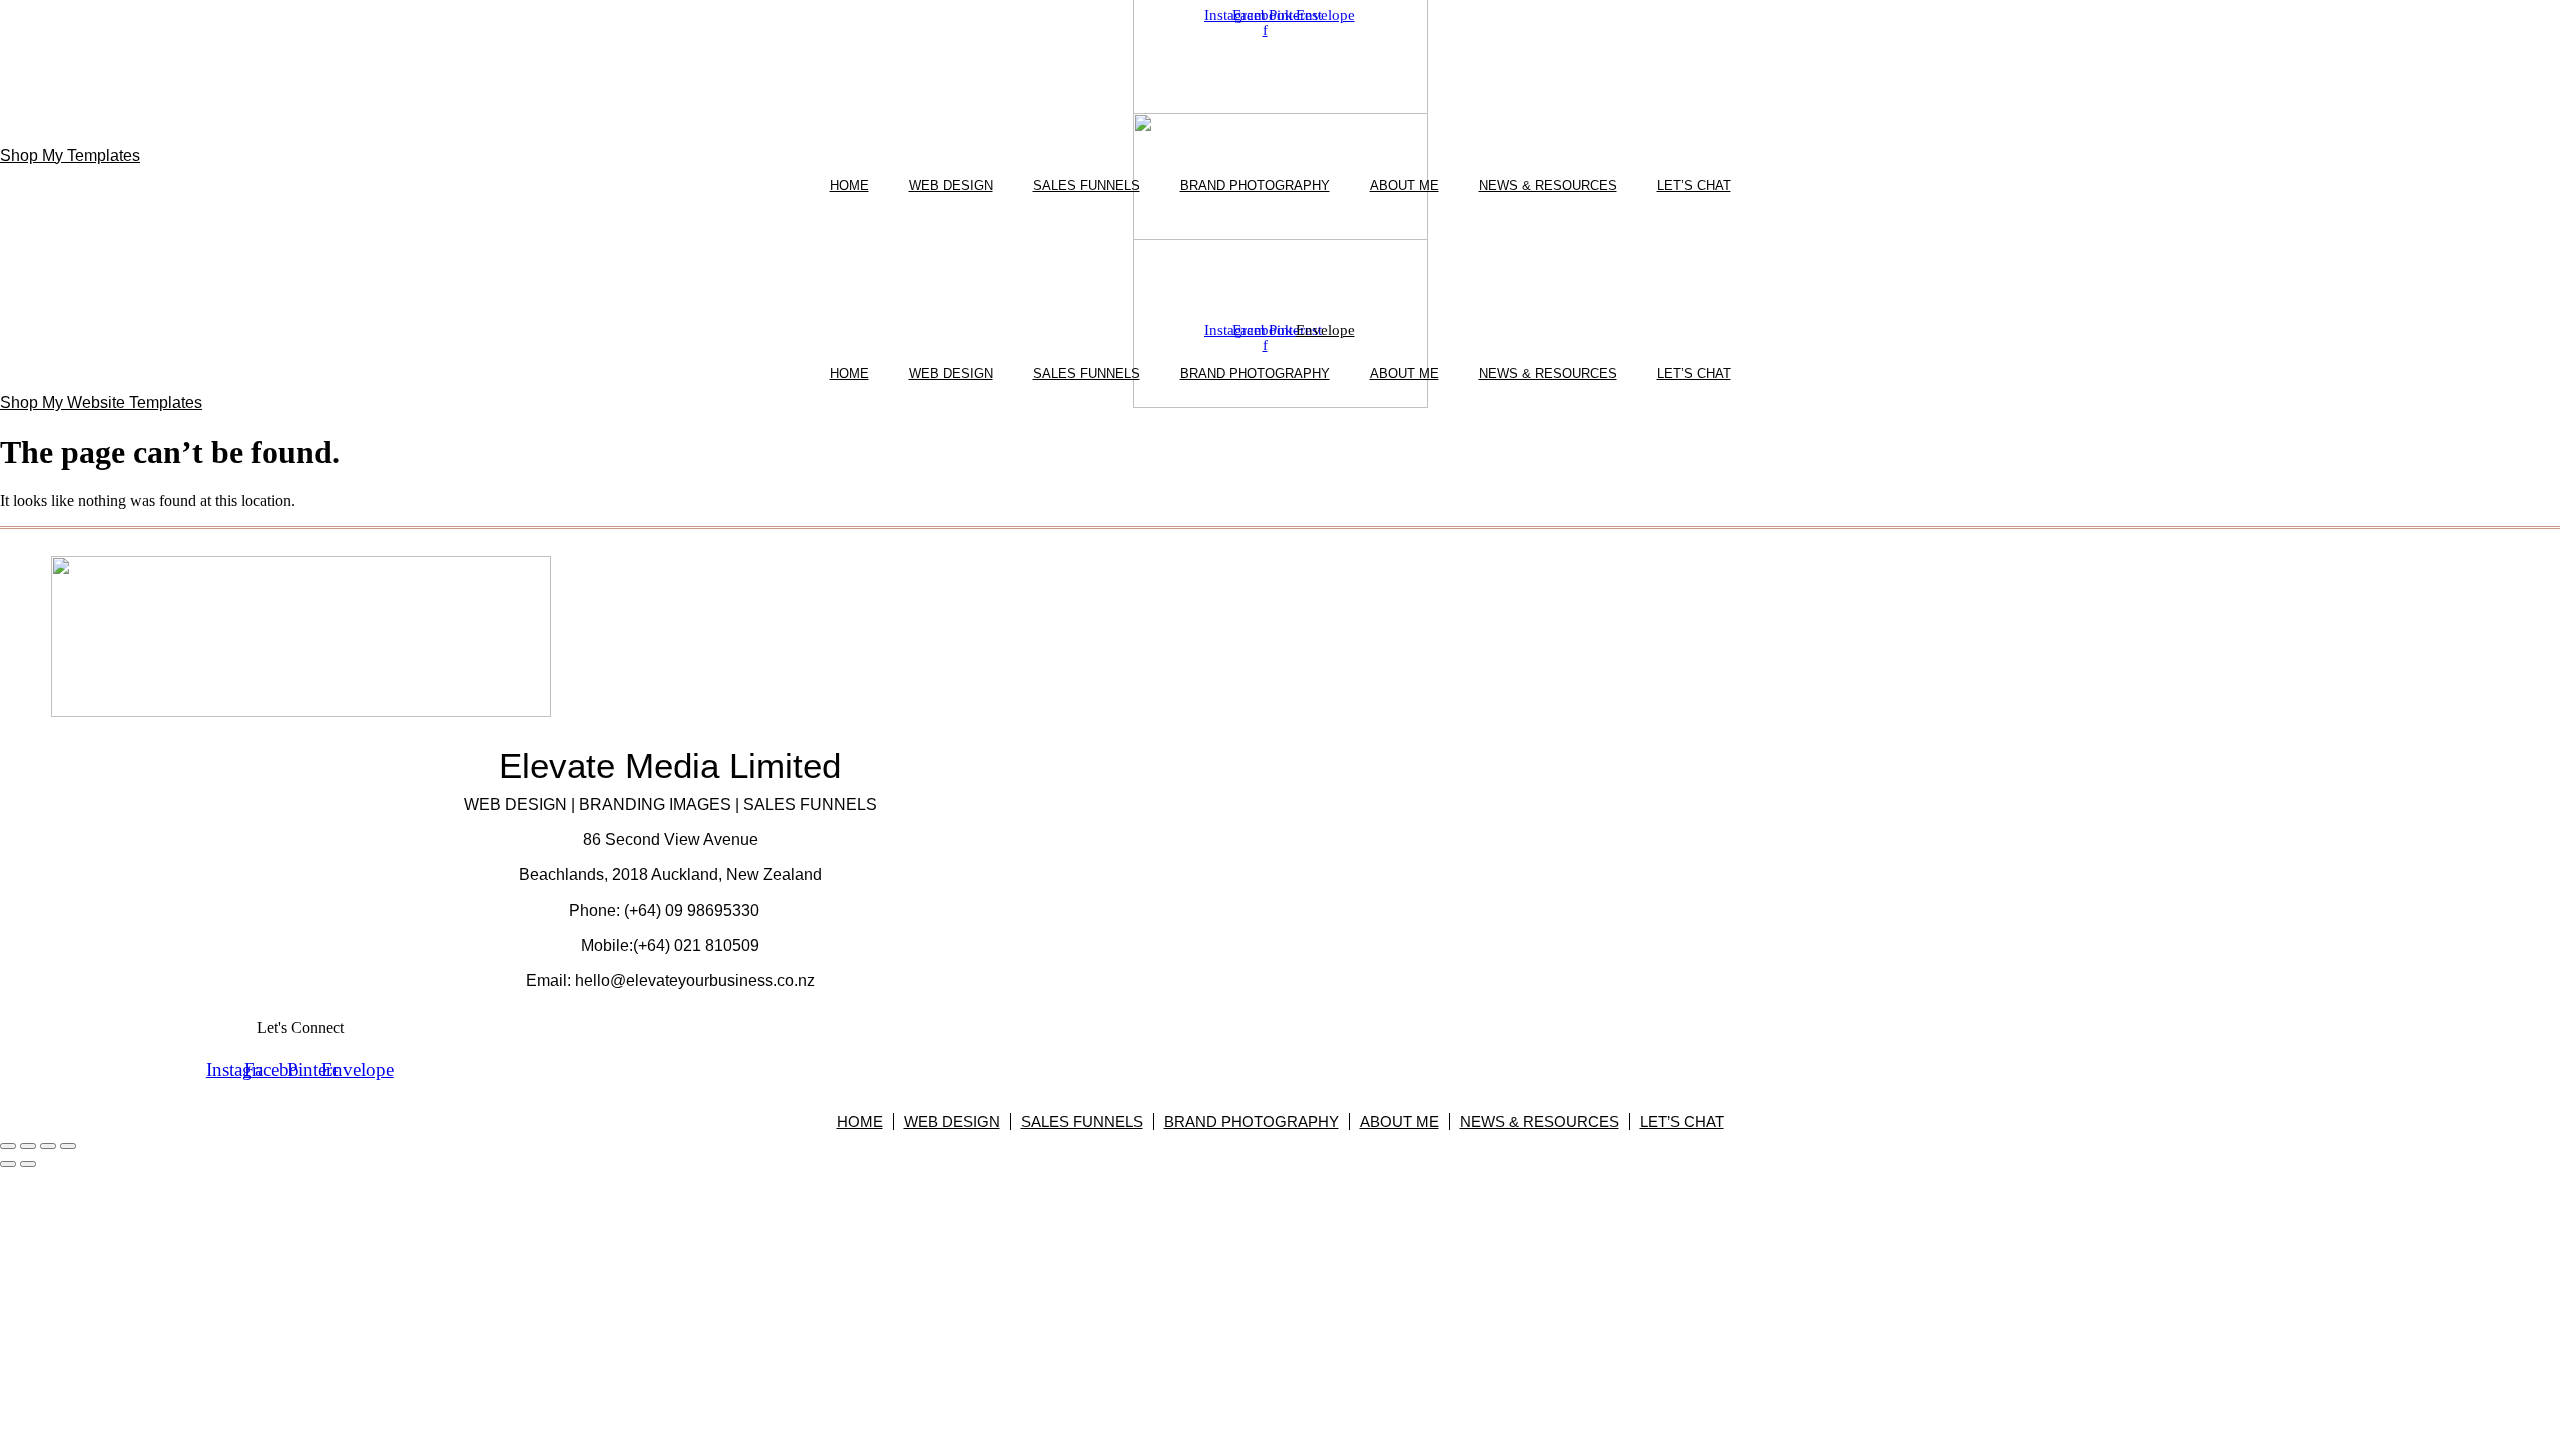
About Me (1404, 185)
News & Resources (1548, 185)
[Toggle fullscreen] (28, 1146)
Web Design (951, 185)
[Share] (48, 1146)
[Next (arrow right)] (28, 1164)
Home (849, 185)
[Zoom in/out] (8, 1146)
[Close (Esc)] (68, 1146)
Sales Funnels (1086, 185)
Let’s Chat (1694, 185)
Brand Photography (1255, 185)
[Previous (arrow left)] (8, 1164)
